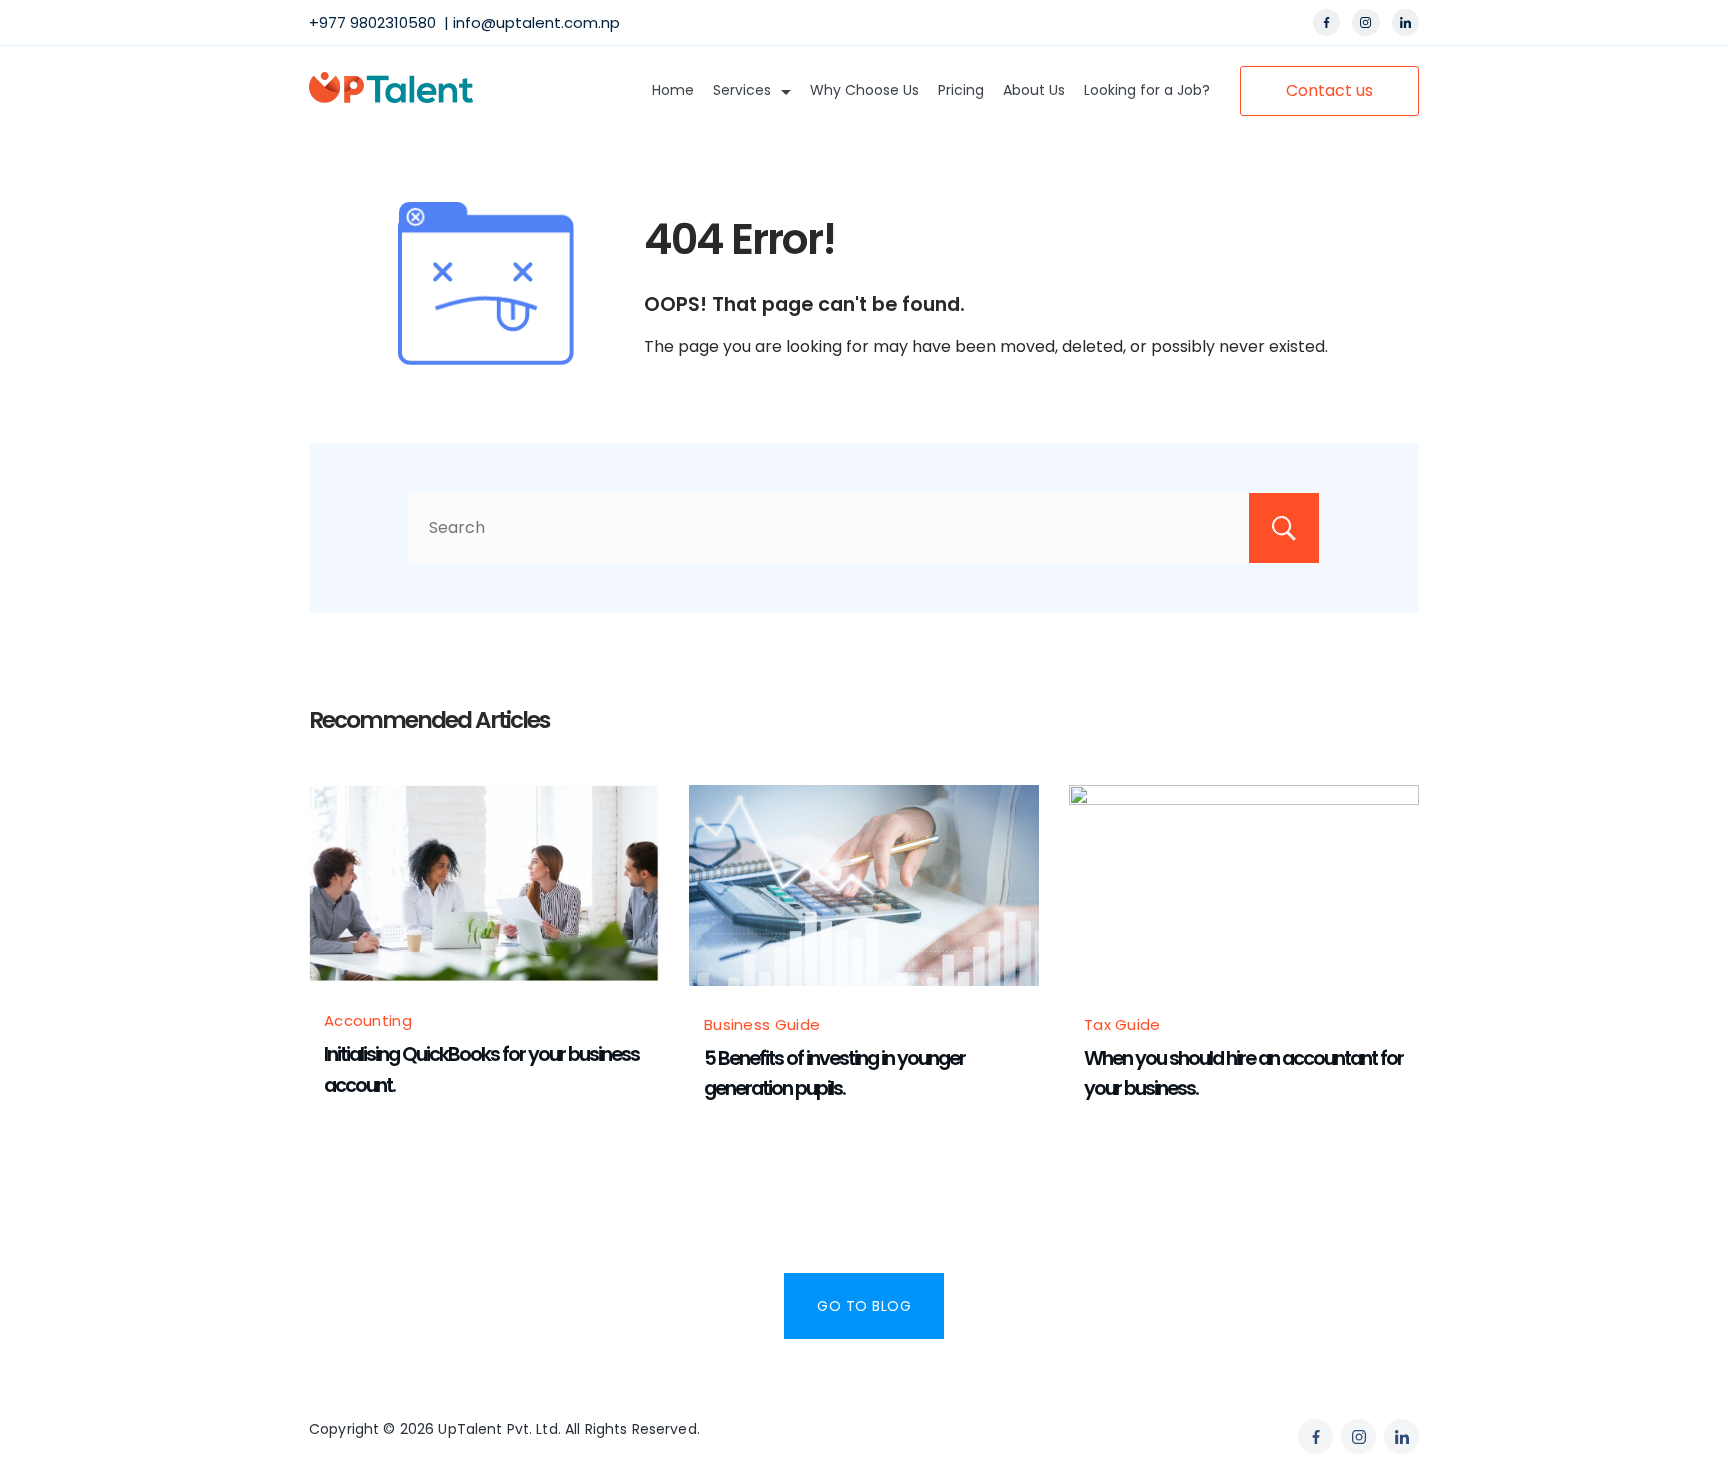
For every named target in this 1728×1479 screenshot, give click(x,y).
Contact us (1329, 90)
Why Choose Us (864, 90)
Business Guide (762, 1024)
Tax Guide (1122, 1024)
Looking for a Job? (1147, 90)
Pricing (961, 90)
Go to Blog (864, 1306)
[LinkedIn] (1406, 23)
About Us (1034, 90)
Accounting (368, 1020)
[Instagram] (1366, 23)
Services (742, 90)
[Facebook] (1327, 23)
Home (673, 90)
